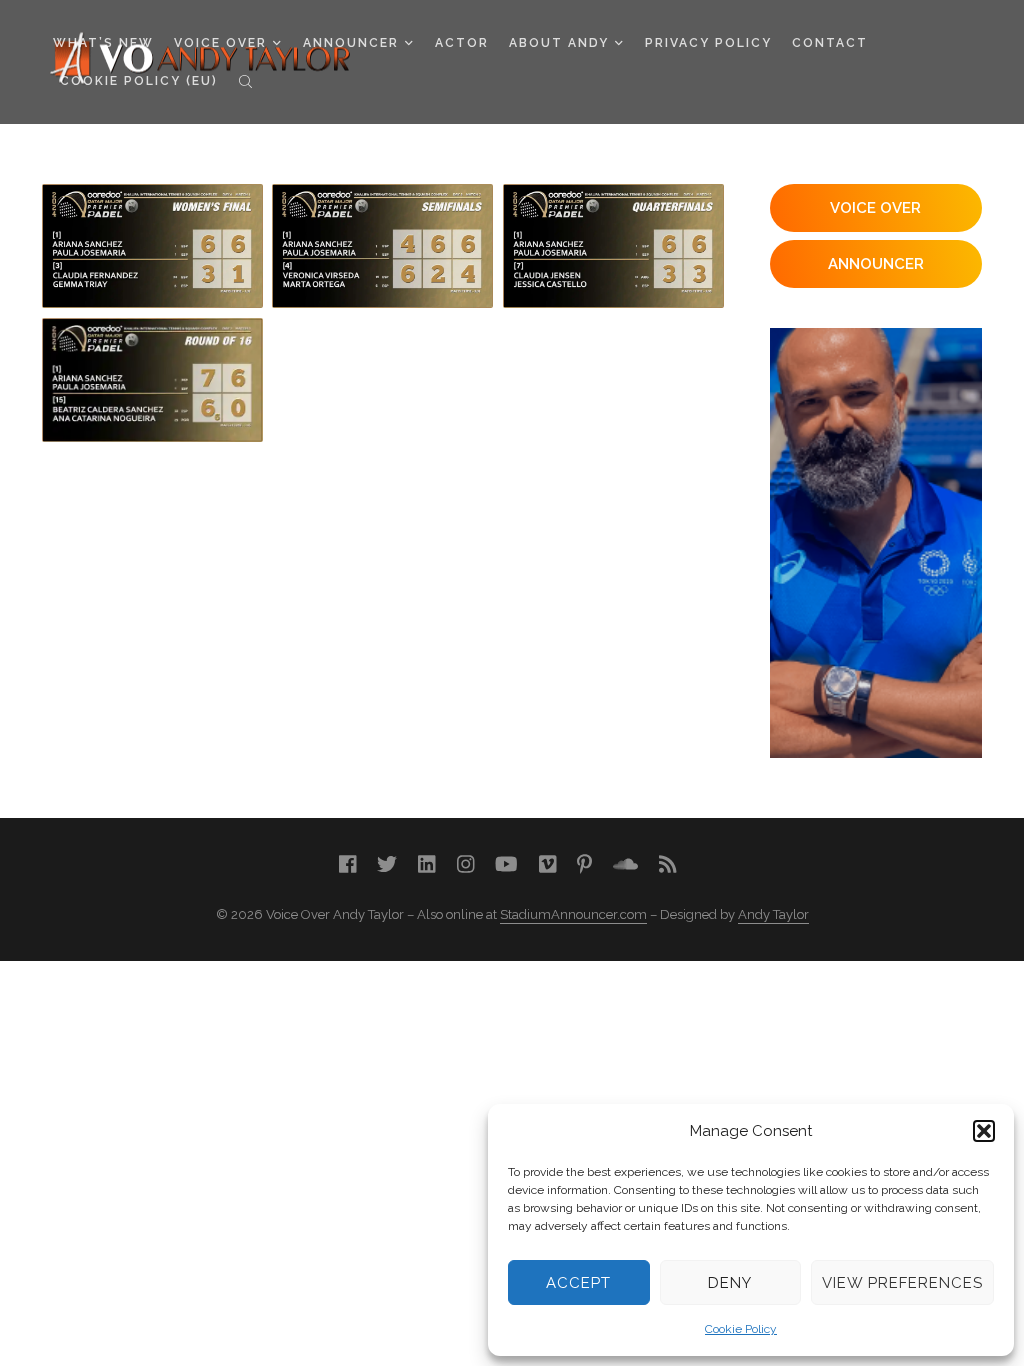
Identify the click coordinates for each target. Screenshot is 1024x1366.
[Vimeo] (548, 864)
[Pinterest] (584, 864)
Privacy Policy (708, 43)
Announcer (351, 43)
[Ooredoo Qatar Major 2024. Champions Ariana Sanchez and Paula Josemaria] (152, 246)
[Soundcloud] (625, 864)
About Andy (559, 43)
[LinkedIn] (427, 864)
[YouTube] (506, 864)
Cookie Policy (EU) (139, 81)
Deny (730, 1283)
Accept (578, 1283)
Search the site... (245, 81)
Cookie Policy (741, 1329)
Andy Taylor (773, 914)
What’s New (103, 43)
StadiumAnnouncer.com (573, 914)
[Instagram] (466, 864)
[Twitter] (387, 864)
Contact (830, 43)
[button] (984, 1131)
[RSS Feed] (668, 864)
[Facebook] (348, 864)
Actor (462, 43)
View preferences (902, 1283)
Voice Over (220, 43)
